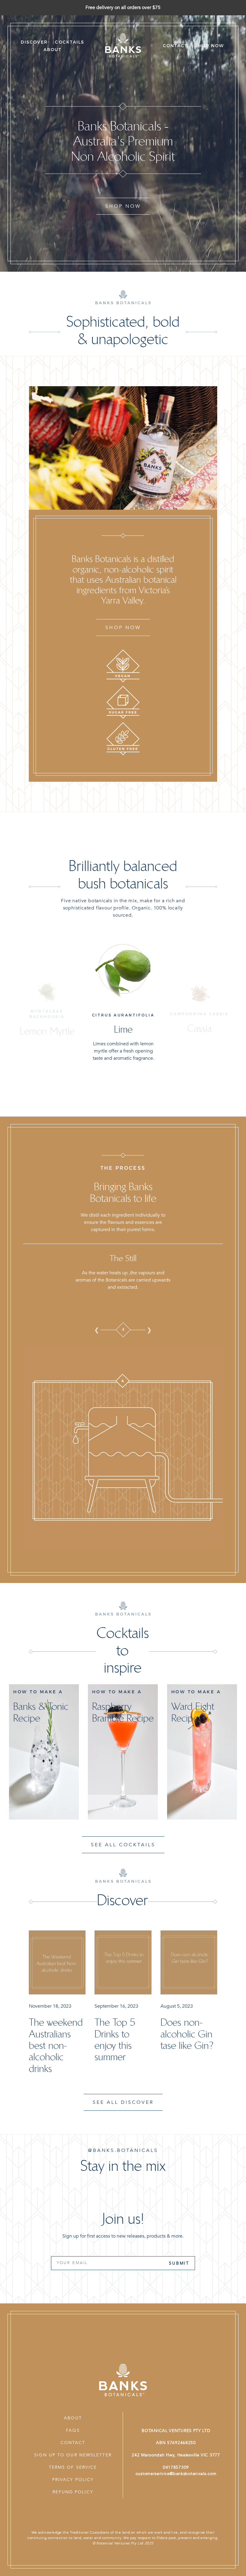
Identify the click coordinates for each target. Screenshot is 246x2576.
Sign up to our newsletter (73, 2455)
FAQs (73, 2430)
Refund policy (73, 2492)
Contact (73, 2443)
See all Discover (123, 2102)
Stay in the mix (123, 2166)
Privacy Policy (73, 2480)
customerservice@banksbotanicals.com (176, 2474)
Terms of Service (73, 2467)
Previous (97, 1330)
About (73, 2418)
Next (149, 1330)
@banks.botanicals (123, 2150)
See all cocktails (123, 1845)
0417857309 (176, 2467)
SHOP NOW (123, 206)
